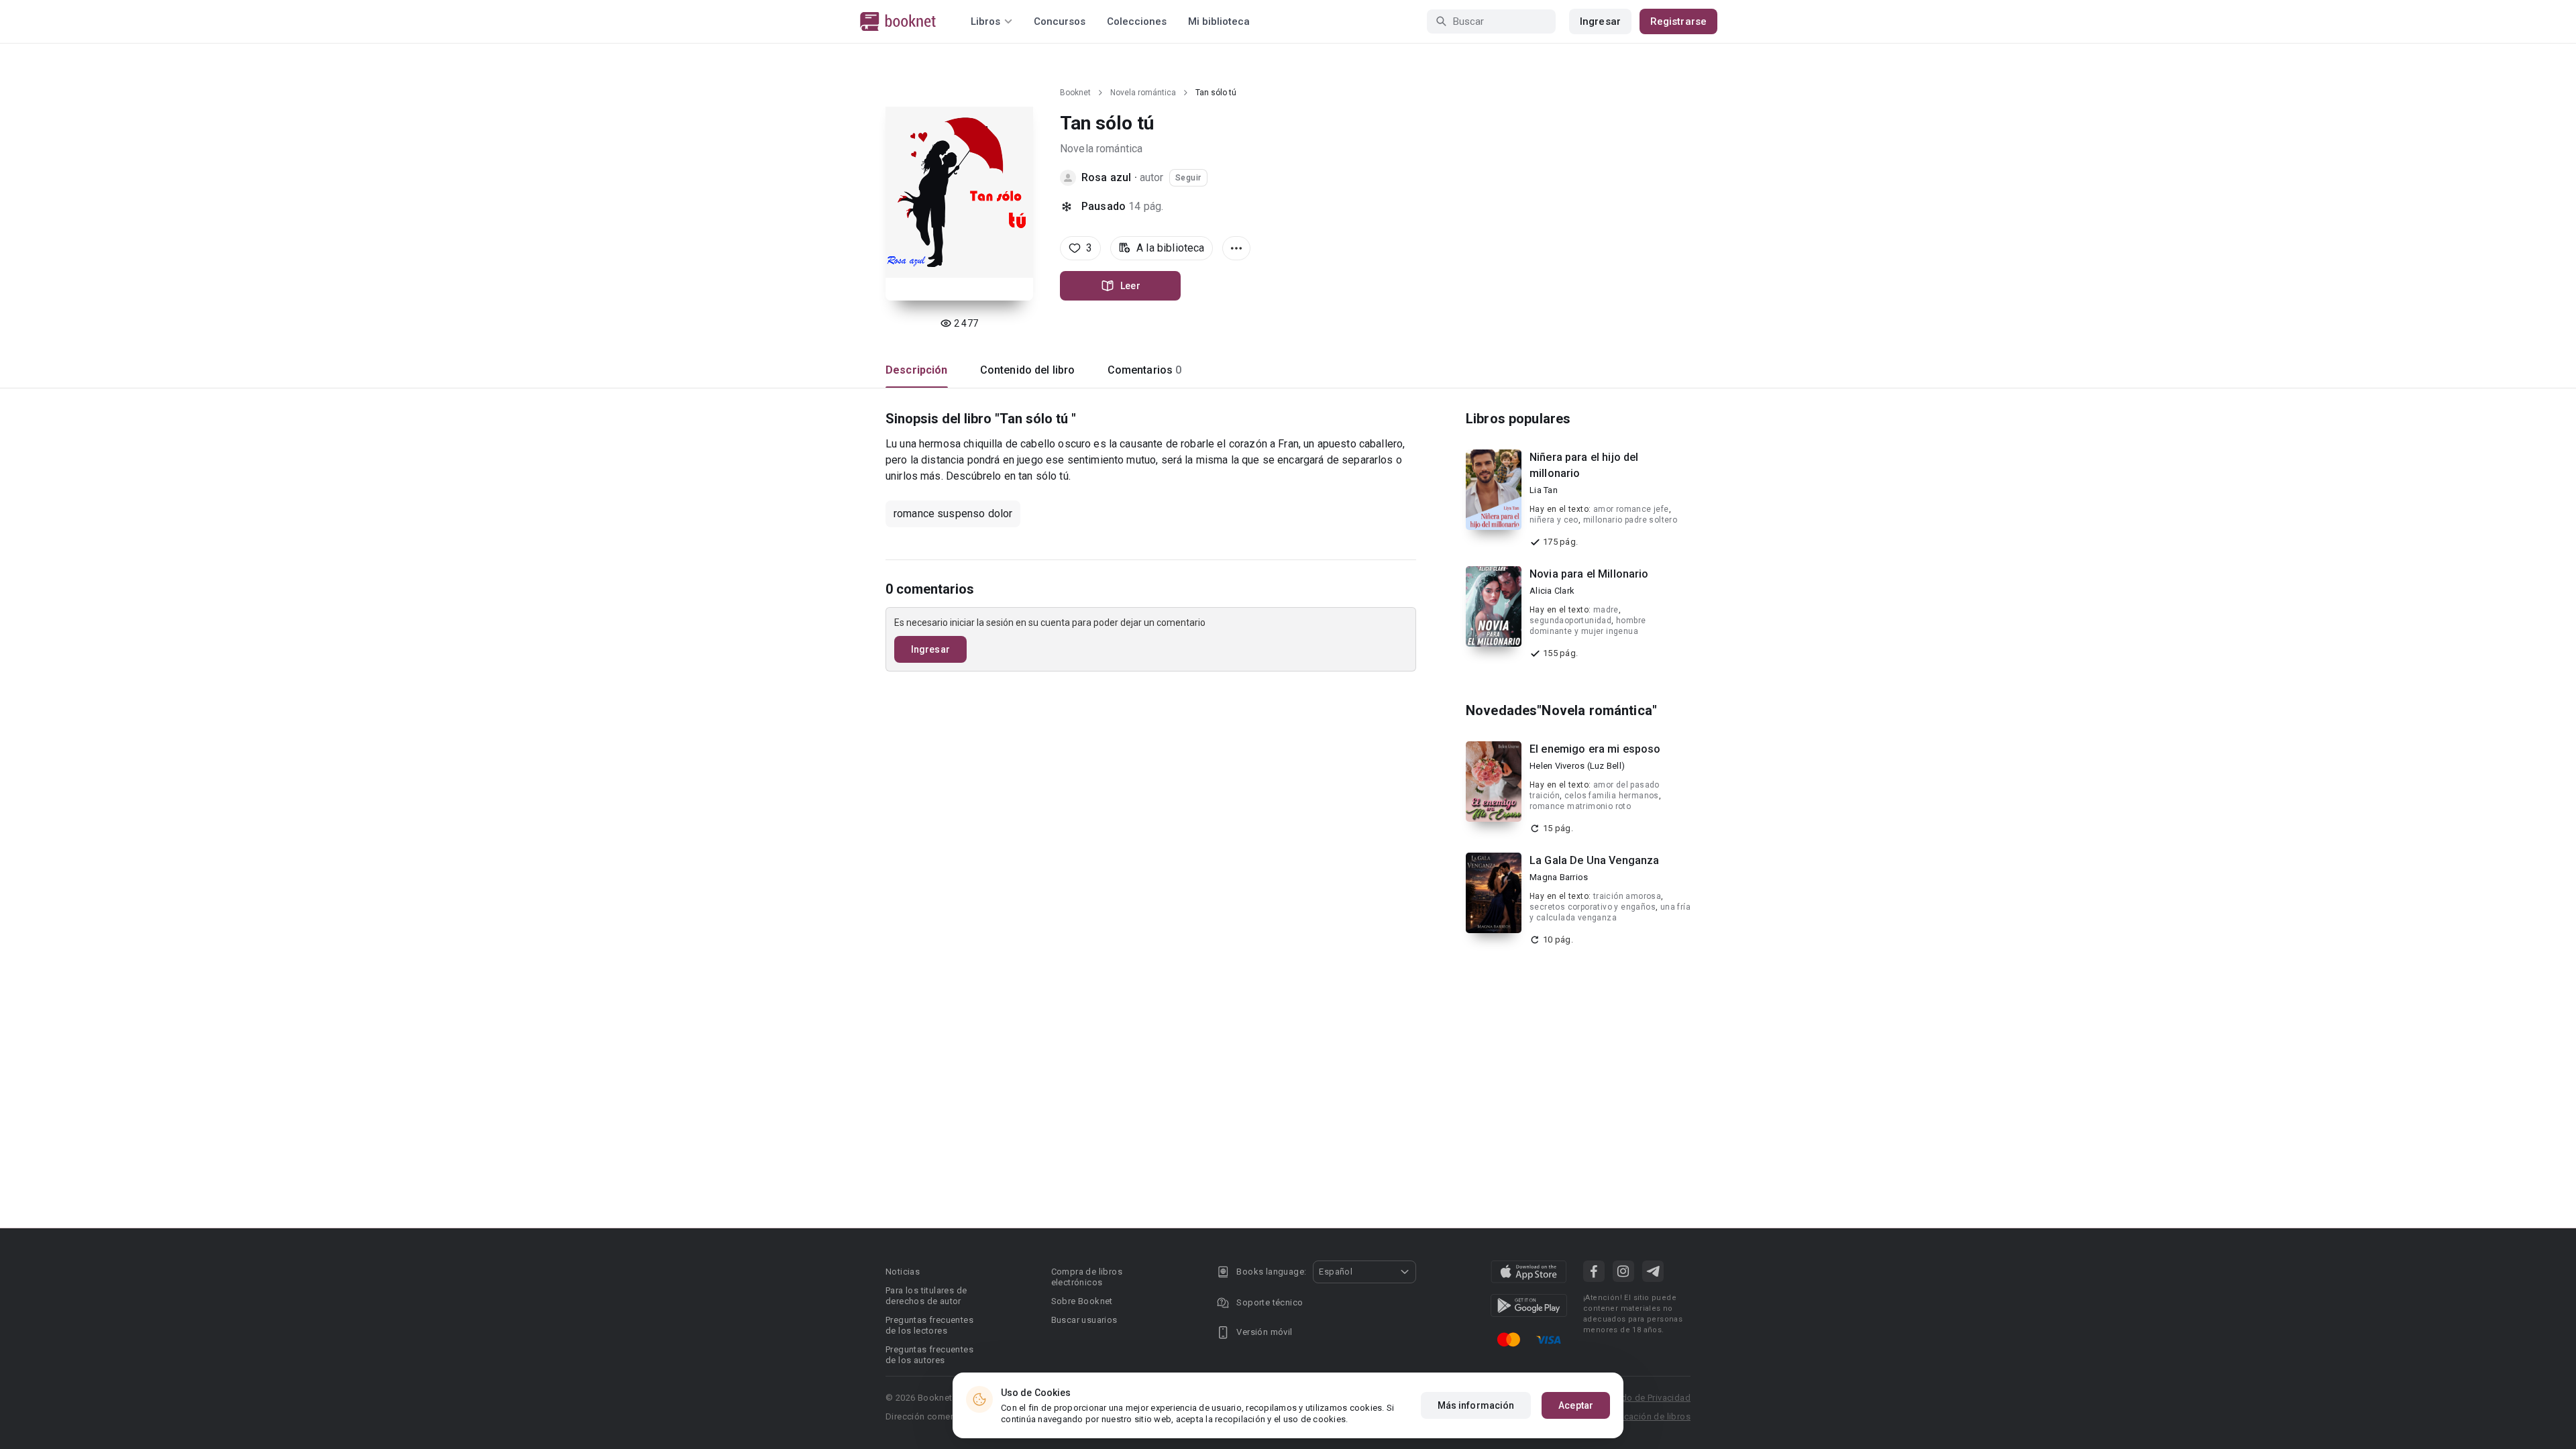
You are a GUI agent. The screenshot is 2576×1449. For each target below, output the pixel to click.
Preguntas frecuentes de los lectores (929, 1325)
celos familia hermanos (1612, 796)
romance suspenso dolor (953, 514)
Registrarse (1678, 21)
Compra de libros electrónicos (1087, 1277)
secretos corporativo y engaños (1593, 907)
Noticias (903, 1272)
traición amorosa (1627, 896)
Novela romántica (1143, 93)
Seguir (1188, 178)
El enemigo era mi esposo (1595, 749)
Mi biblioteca (1219, 21)
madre (1606, 610)
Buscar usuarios (1084, 1320)
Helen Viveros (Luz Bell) (1577, 766)
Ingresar (1600, 21)
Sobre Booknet (1082, 1301)
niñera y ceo (1554, 520)
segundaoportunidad (1570, 621)
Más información (1476, 1405)
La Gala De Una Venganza (1594, 860)
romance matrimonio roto (1580, 806)
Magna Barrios (1559, 877)
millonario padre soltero (1630, 520)
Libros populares (1518, 419)
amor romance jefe (1631, 509)
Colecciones (1137, 21)
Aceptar (1576, 1405)
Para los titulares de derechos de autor (926, 1296)
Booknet (1075, 93)
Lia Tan (1544, 490)
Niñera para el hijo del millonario (1584, 465)
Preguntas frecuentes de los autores (929, 1355)
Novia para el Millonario (1589, 574)
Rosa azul (1108, 177)
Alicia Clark (1552, 591)
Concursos (1060, 21)
